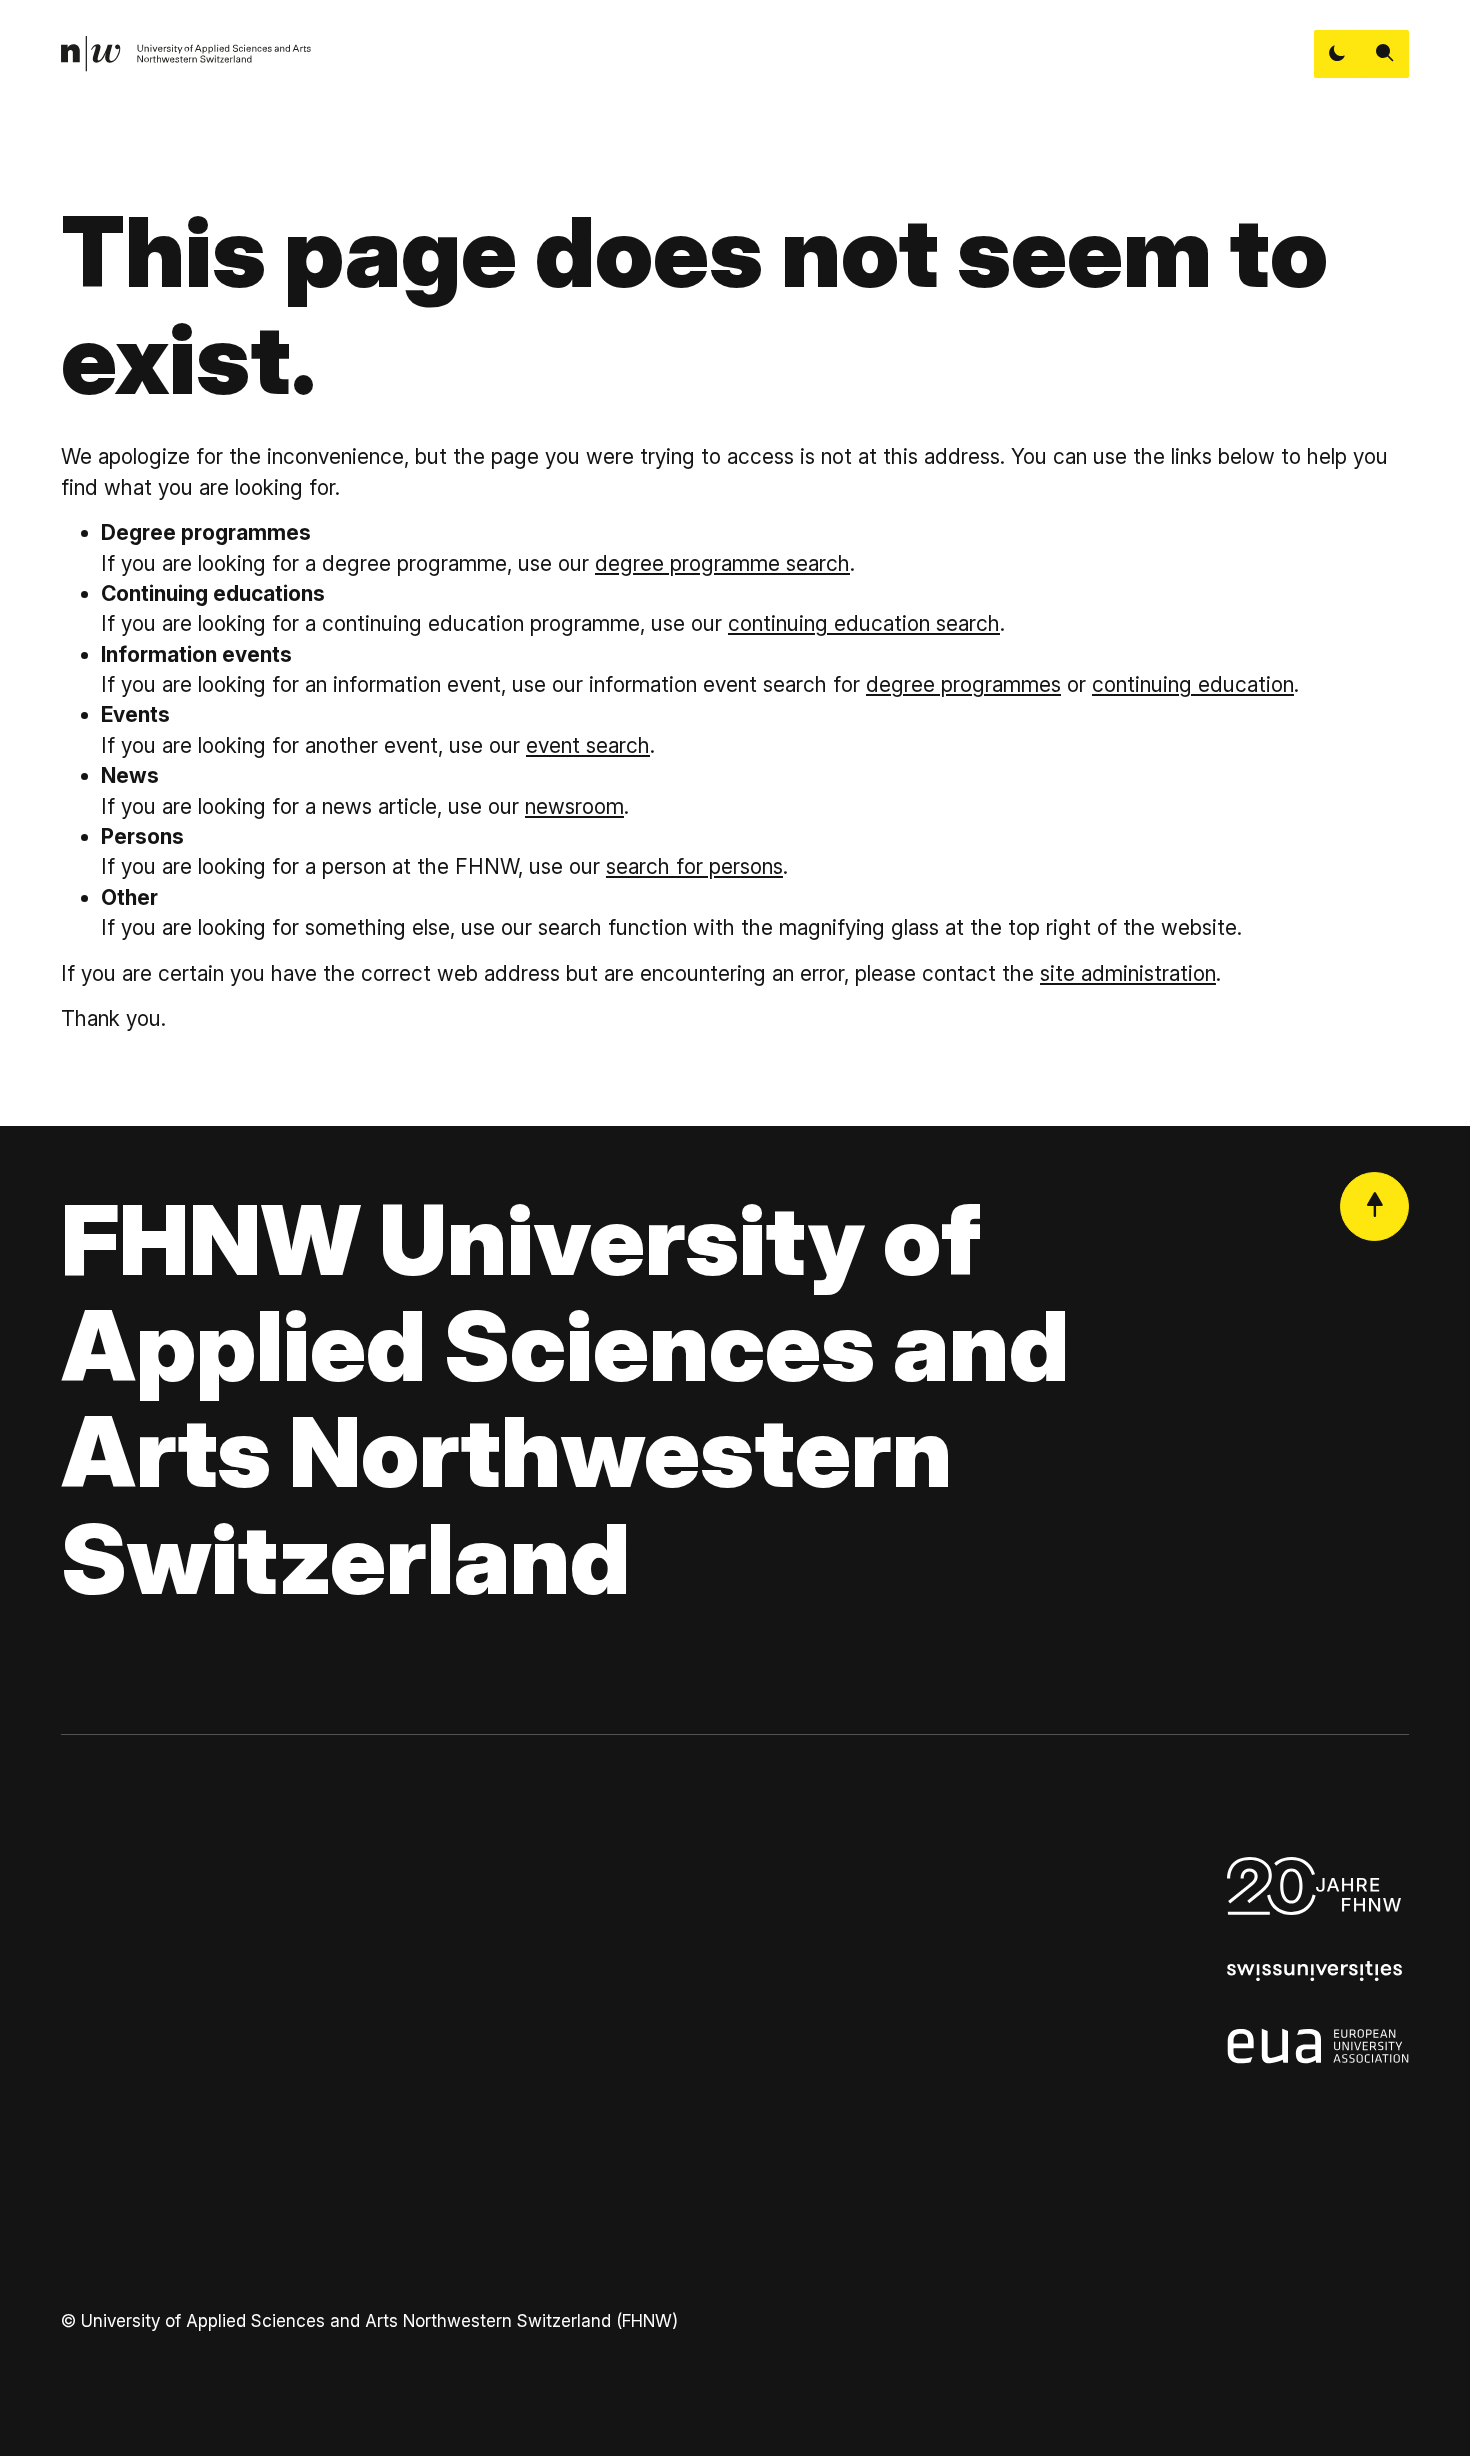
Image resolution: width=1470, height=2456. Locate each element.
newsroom (574, 806)
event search (588, 745)
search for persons (694, 866)
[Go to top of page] (1374, 1206)
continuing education (1193, 684)
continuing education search (864, 623)
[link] (186, 54)
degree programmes (963, 684)
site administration (1128, 973)
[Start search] (1385, 54)
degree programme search (722, 563)
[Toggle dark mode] (1338, 54)
